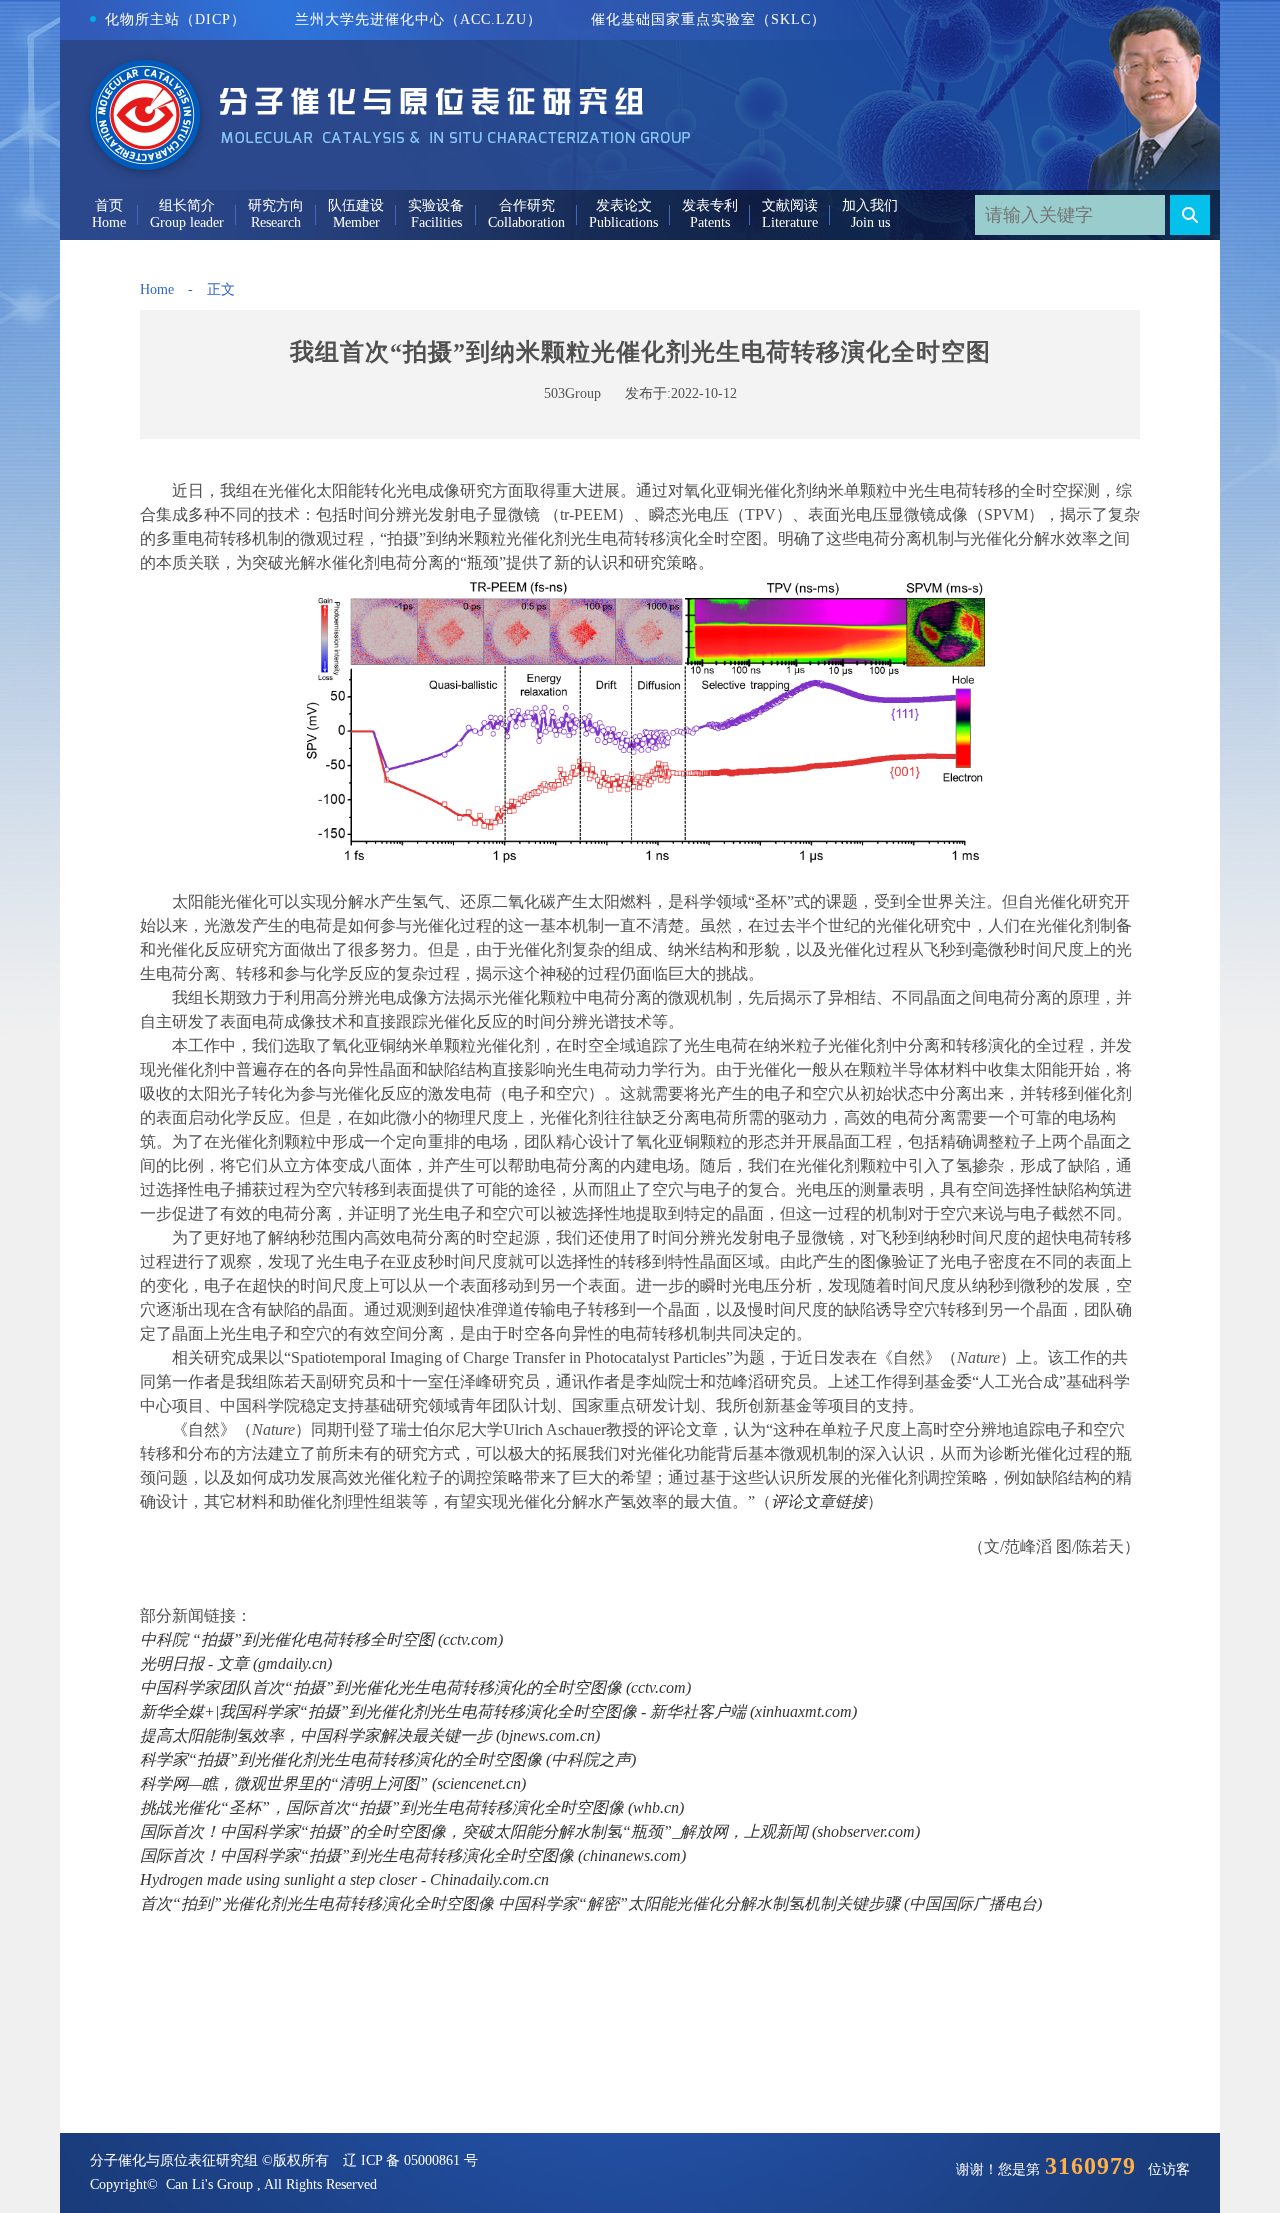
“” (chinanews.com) (413, 1855)
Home (157, 289)
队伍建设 (356, 205)
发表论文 (624, 205)
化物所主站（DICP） (175, 19)
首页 (109, 205)
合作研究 (527, 205)
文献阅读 (790, 205)
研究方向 (276, 205)
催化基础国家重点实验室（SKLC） (708, 19)
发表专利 (710, 205)
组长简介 (187, 205)
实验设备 (436, 205)
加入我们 (870, 205)
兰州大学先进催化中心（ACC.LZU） (418, 19)
